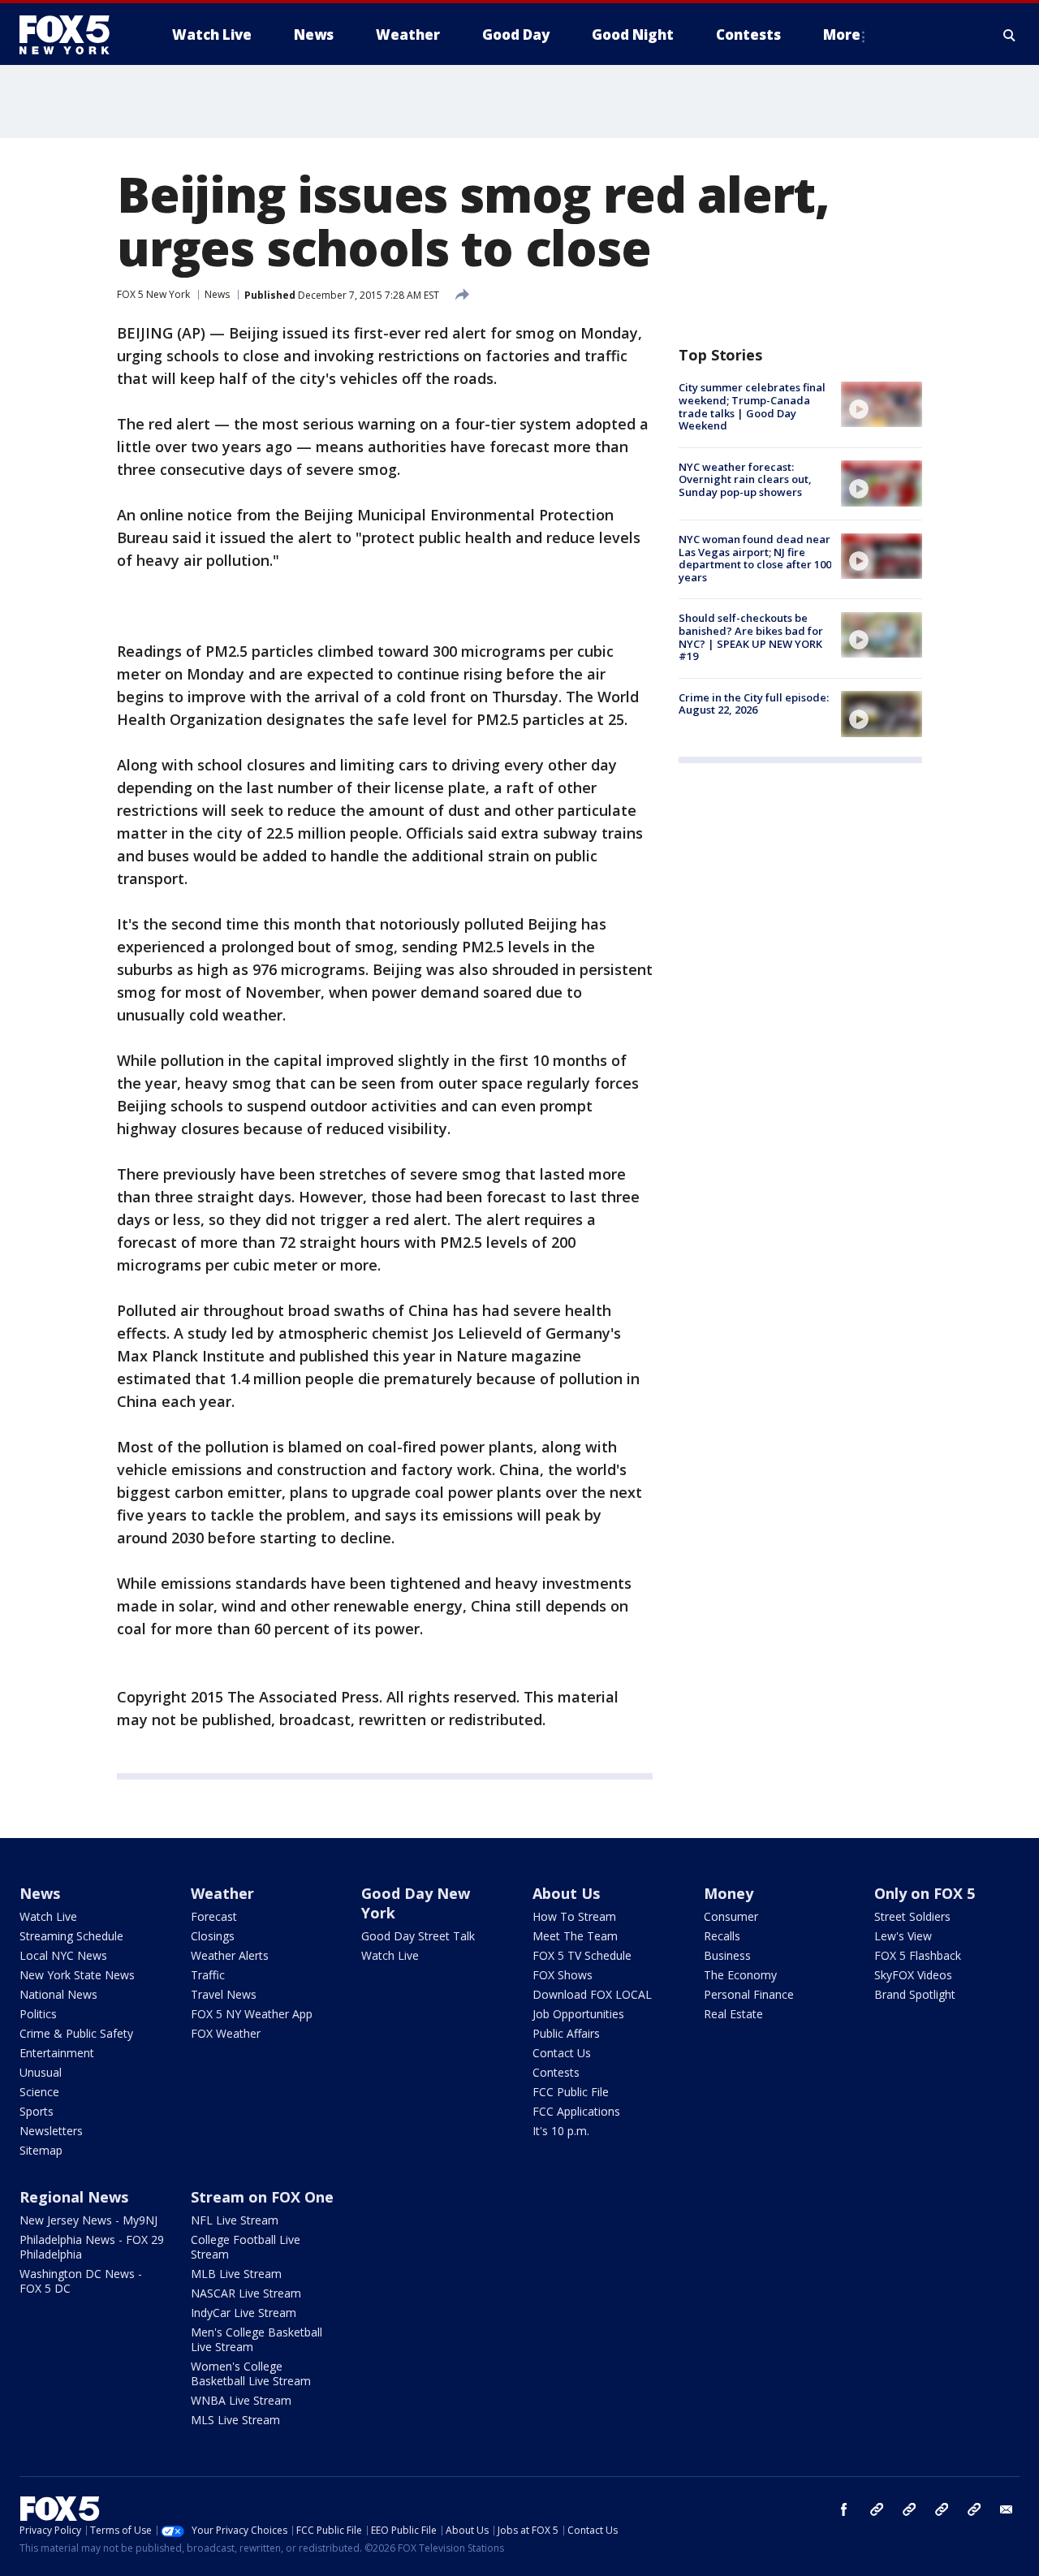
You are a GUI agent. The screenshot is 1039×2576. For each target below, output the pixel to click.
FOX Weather (226, 2033)
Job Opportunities (578, 2014)
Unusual (41, 2072)
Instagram (877, 2509)
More (842, 35)
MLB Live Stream (236, 2274)
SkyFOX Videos (913, 1975)
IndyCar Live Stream (244, 2313)
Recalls (722, 1936)
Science (39, 2092)
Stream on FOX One (262, 2197)
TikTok (909, 2509)
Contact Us (562, 2053)
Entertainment (57, 2053)
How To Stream (574, 1916)
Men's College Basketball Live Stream (257, 2339)
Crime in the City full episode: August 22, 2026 (754, 703)
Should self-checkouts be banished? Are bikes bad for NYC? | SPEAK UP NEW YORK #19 (751, 637)
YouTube (942, 2509)
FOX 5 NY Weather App (252, 2014)
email (1007, 2509)
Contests (556, 2072)
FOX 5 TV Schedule (582, 1955)
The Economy (740, 1975)
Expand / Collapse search (1010, 35)
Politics (38, 2014)
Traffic (208, 1975)
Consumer (731, 1916)
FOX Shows (563, 1975)
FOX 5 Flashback (918, 1955)
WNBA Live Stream (241, 2400)
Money (729, 1893)
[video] (882, 404)
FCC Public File (571, 2092)
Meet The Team (575, 1936)
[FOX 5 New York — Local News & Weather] (73, 35)
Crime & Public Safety (76, 2033)
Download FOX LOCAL (592, 1994)
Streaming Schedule (71, 1936)
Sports (37, 2111)
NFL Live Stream (235, 2220)
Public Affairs (566, 2033)
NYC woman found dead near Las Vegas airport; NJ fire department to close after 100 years (755, 558)
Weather (222, 1893)
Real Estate (733, 2014)
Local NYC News (63, 1955)
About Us (566, 1893)
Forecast (214, 1916)
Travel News (224, 1994)
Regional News (74, 2197)
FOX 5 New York (153, 294)
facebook (844, 2509)
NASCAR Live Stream (246, 2293)
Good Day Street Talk (418, 1936)
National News (58, 1994)
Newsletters (51, 2131)
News (217, 294)
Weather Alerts (230, 1955)
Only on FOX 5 (925, 1893)
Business (727, 1955)
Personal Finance (749, 1994)
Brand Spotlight (915, 1994)
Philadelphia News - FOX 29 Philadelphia (92, 2247)
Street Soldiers (912, 1916)
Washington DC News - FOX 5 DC (81, 2281)
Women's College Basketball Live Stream (251, 2373)
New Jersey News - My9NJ (88, 2220)
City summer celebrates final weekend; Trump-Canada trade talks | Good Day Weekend (752, 406)
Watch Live (48, 1916)
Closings (213, 1936)
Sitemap (41, 2150)
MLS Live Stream (235, 2420)
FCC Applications (576, 2111)
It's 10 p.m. (561, 2131)
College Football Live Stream (246, 2247)
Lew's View (903, 1936)
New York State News (77, 1975)
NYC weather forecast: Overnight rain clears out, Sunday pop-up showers (745, 479)
